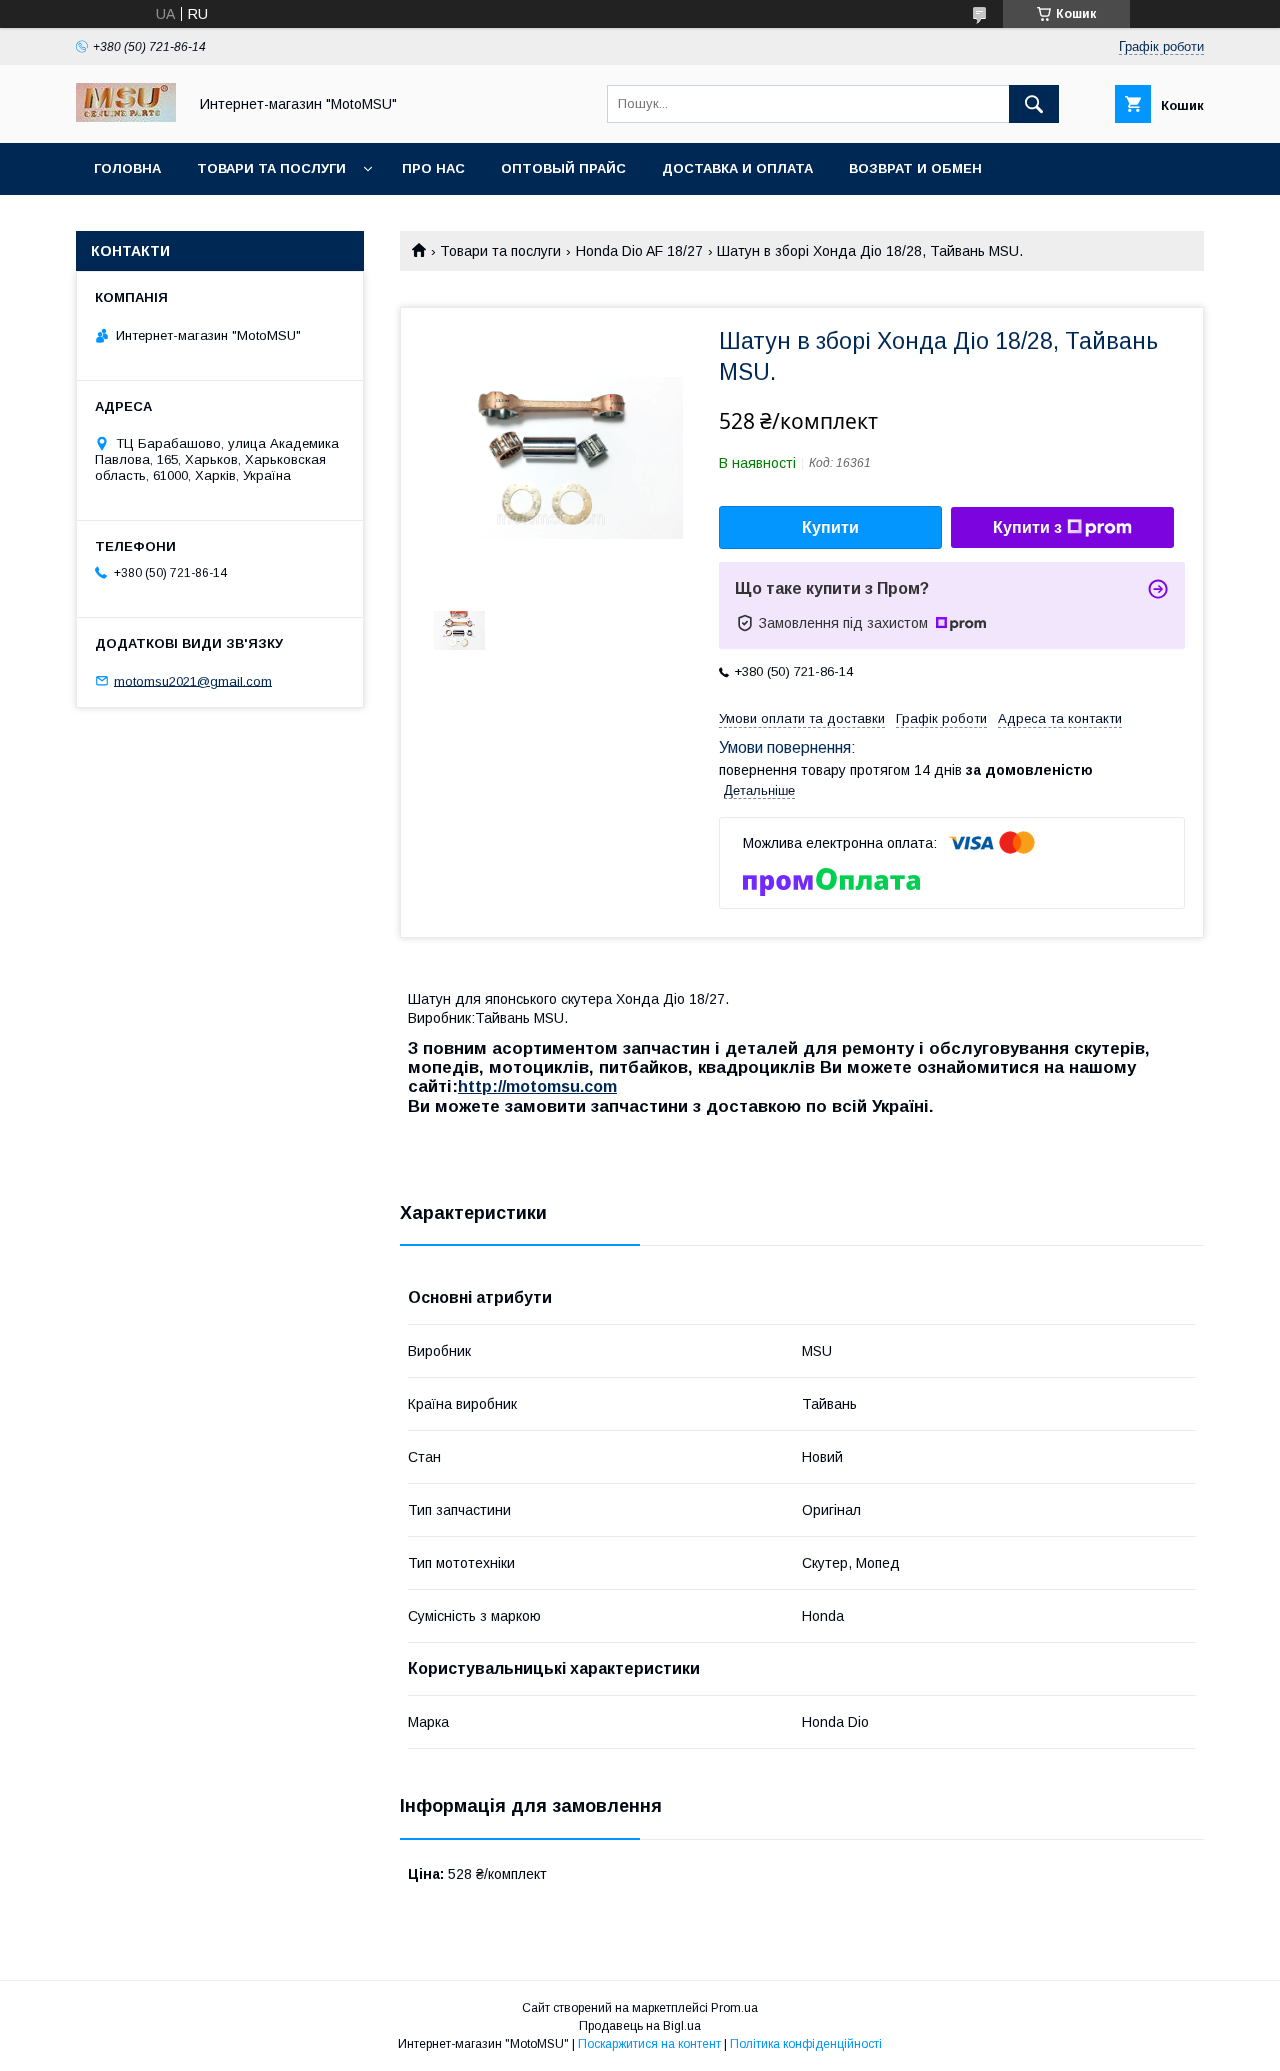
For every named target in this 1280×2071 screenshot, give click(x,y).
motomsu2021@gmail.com (193, 680)
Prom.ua (734, 2008)
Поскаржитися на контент (649, 2044)
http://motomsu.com (537, 1086)
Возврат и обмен (915, 168)
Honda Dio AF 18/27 (639, 251)
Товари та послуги (271, 168)
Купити (830, 527)
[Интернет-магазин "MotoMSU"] (126, 117)
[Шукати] (1034, 104)
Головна (127, 168)
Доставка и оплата (737, 168)
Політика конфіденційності (806, 2044)
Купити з (1027, 527)
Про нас (433, 168)
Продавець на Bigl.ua (640, 2026)
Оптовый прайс (563, 168)
